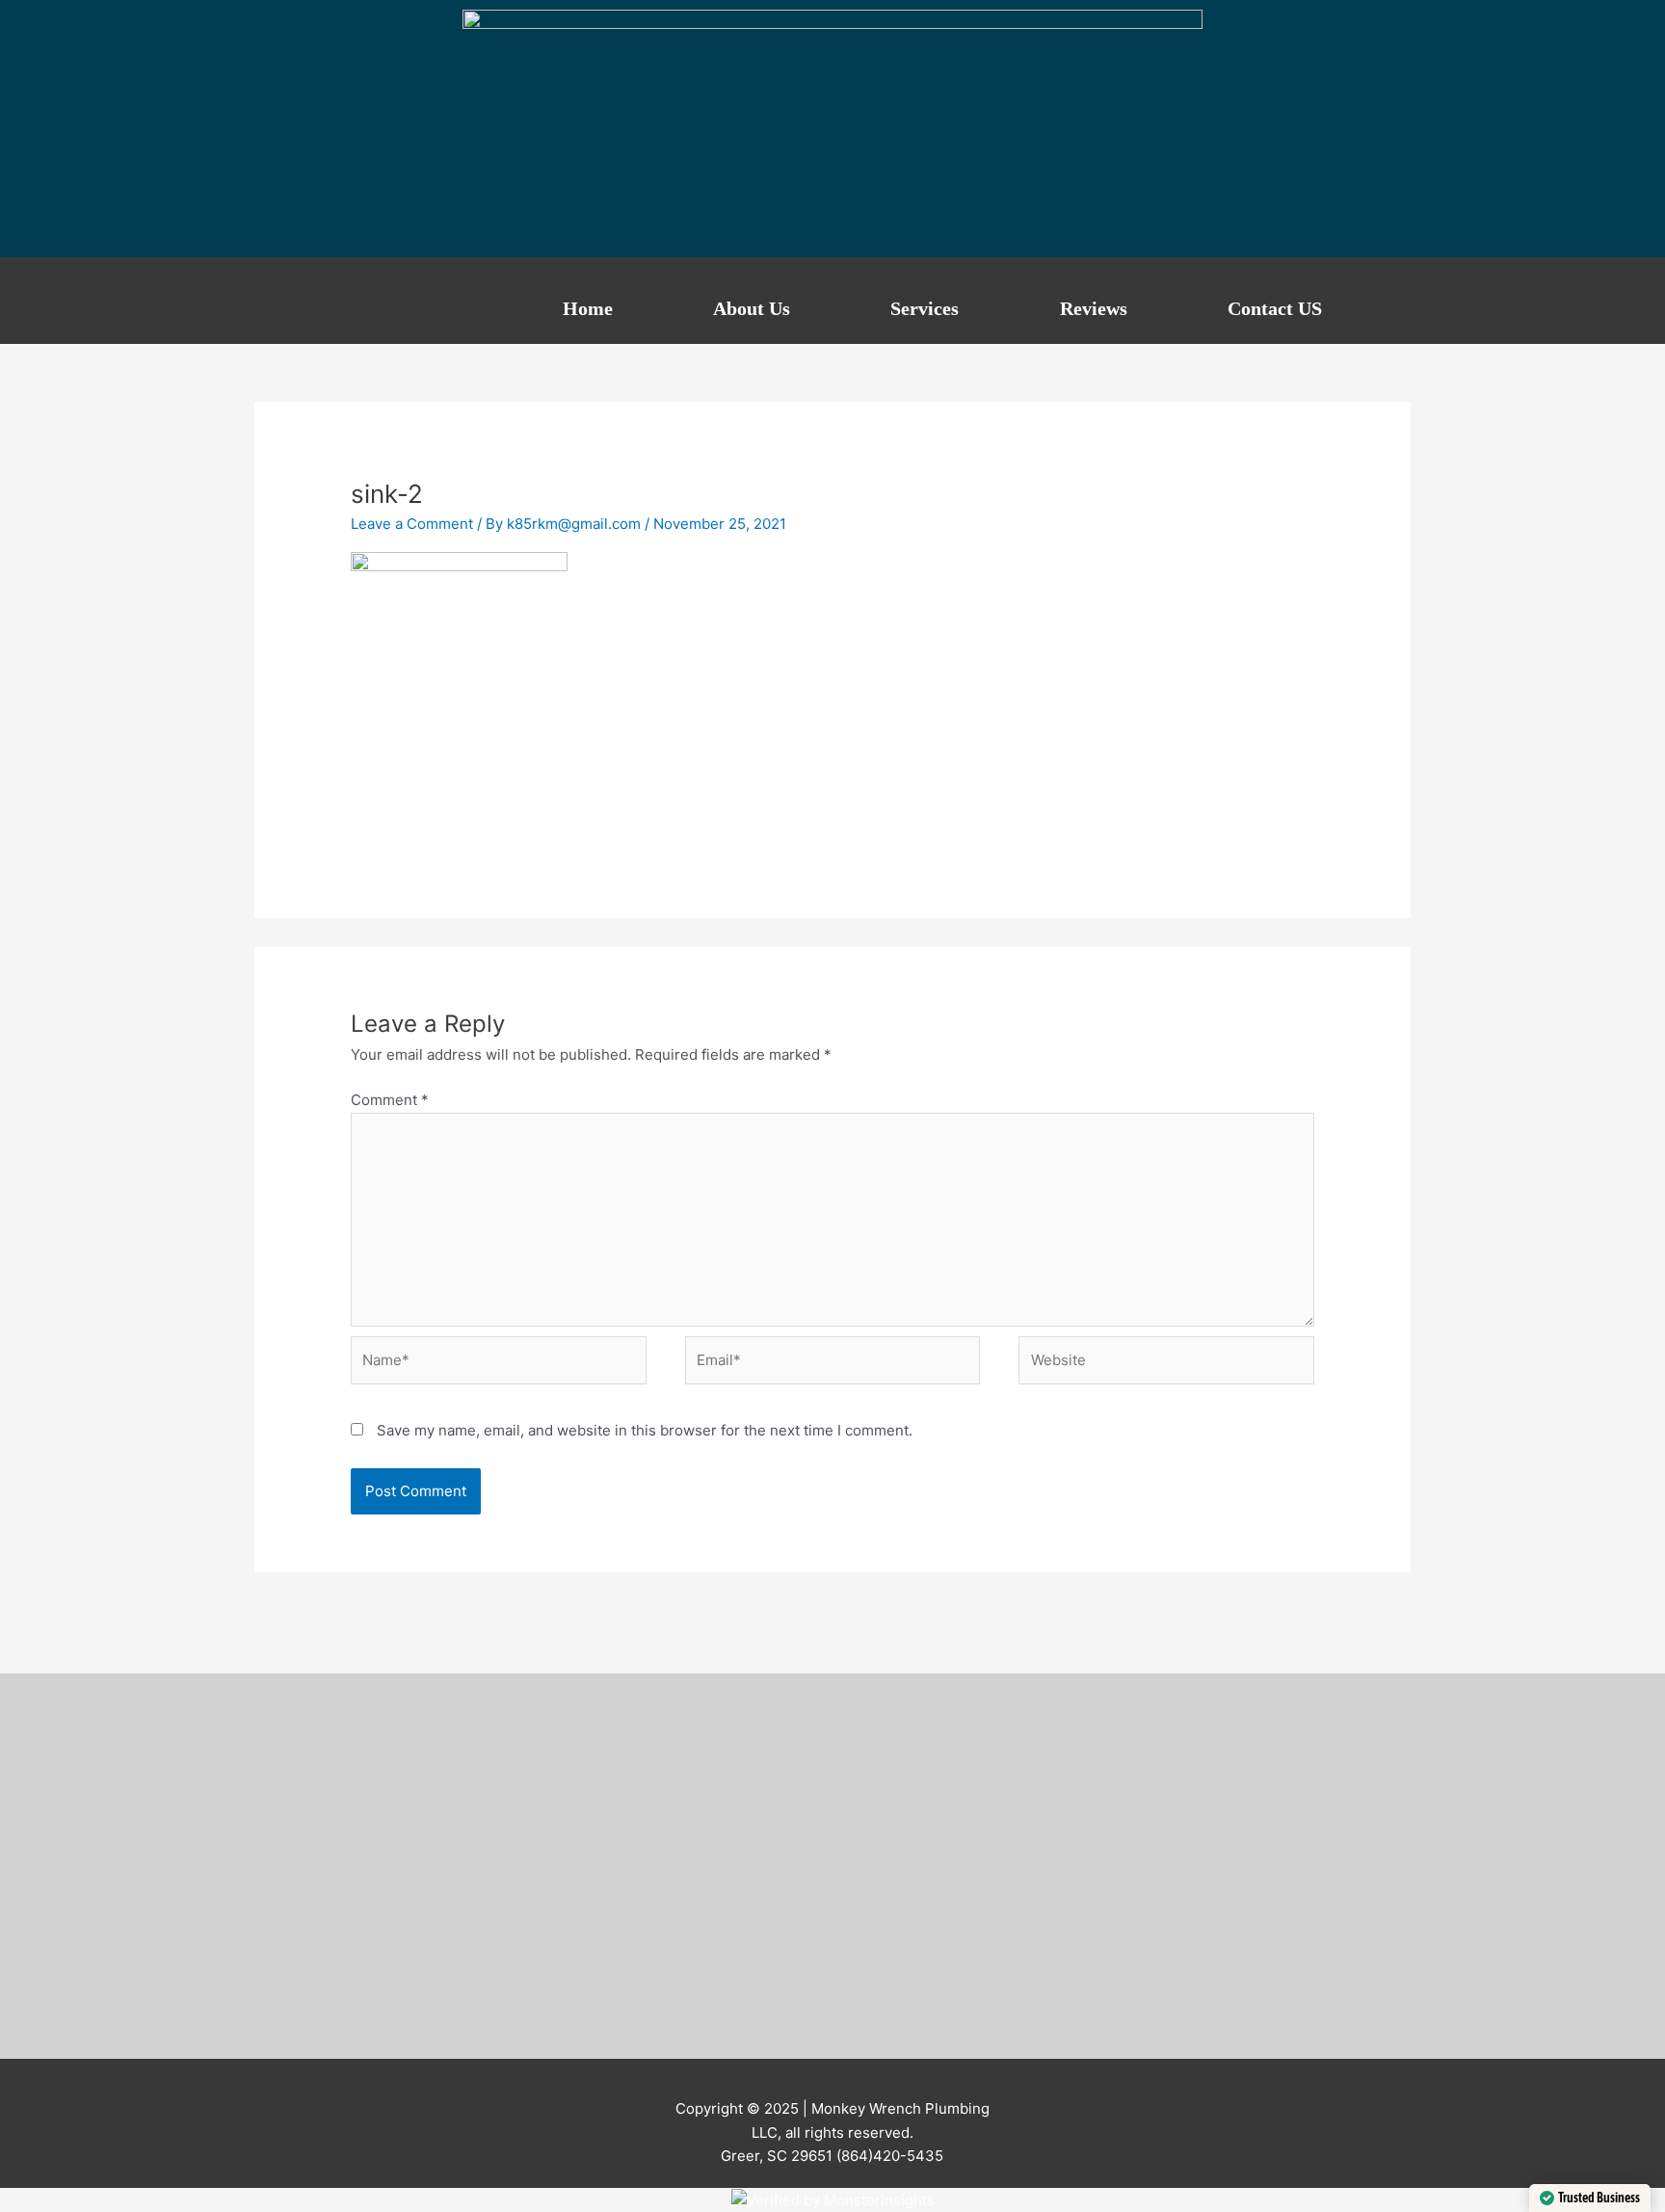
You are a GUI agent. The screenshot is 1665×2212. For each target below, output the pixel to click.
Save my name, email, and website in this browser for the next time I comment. (645, 1430)
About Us (752, 308)
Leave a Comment (412, 524)
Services (925, 308)
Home (588, 308)
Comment (390, 1100)
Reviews (1094, 308)
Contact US (1275, 308)
